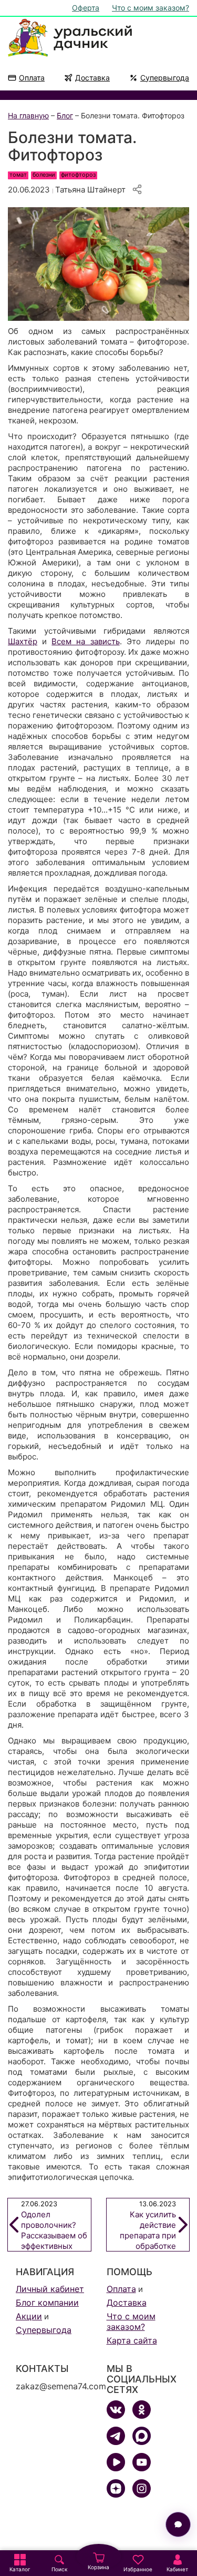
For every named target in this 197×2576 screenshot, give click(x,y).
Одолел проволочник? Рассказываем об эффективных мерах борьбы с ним (54, 2225)
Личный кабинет (50, 2289)
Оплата (32, 78)
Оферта (86, 8)
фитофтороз (78, 175)
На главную (28, 115)
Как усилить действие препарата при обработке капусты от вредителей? (148, 2225)
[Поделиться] (137, 189)
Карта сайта (132, 2340)
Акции (29, 2316)
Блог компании (47, 2303)
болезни (44, 175)
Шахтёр (23, 641)
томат (18, 175)
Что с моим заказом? (151, 8)
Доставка (92, 78)
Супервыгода (165, 78)
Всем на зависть (85, 641)
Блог (65, 115)
